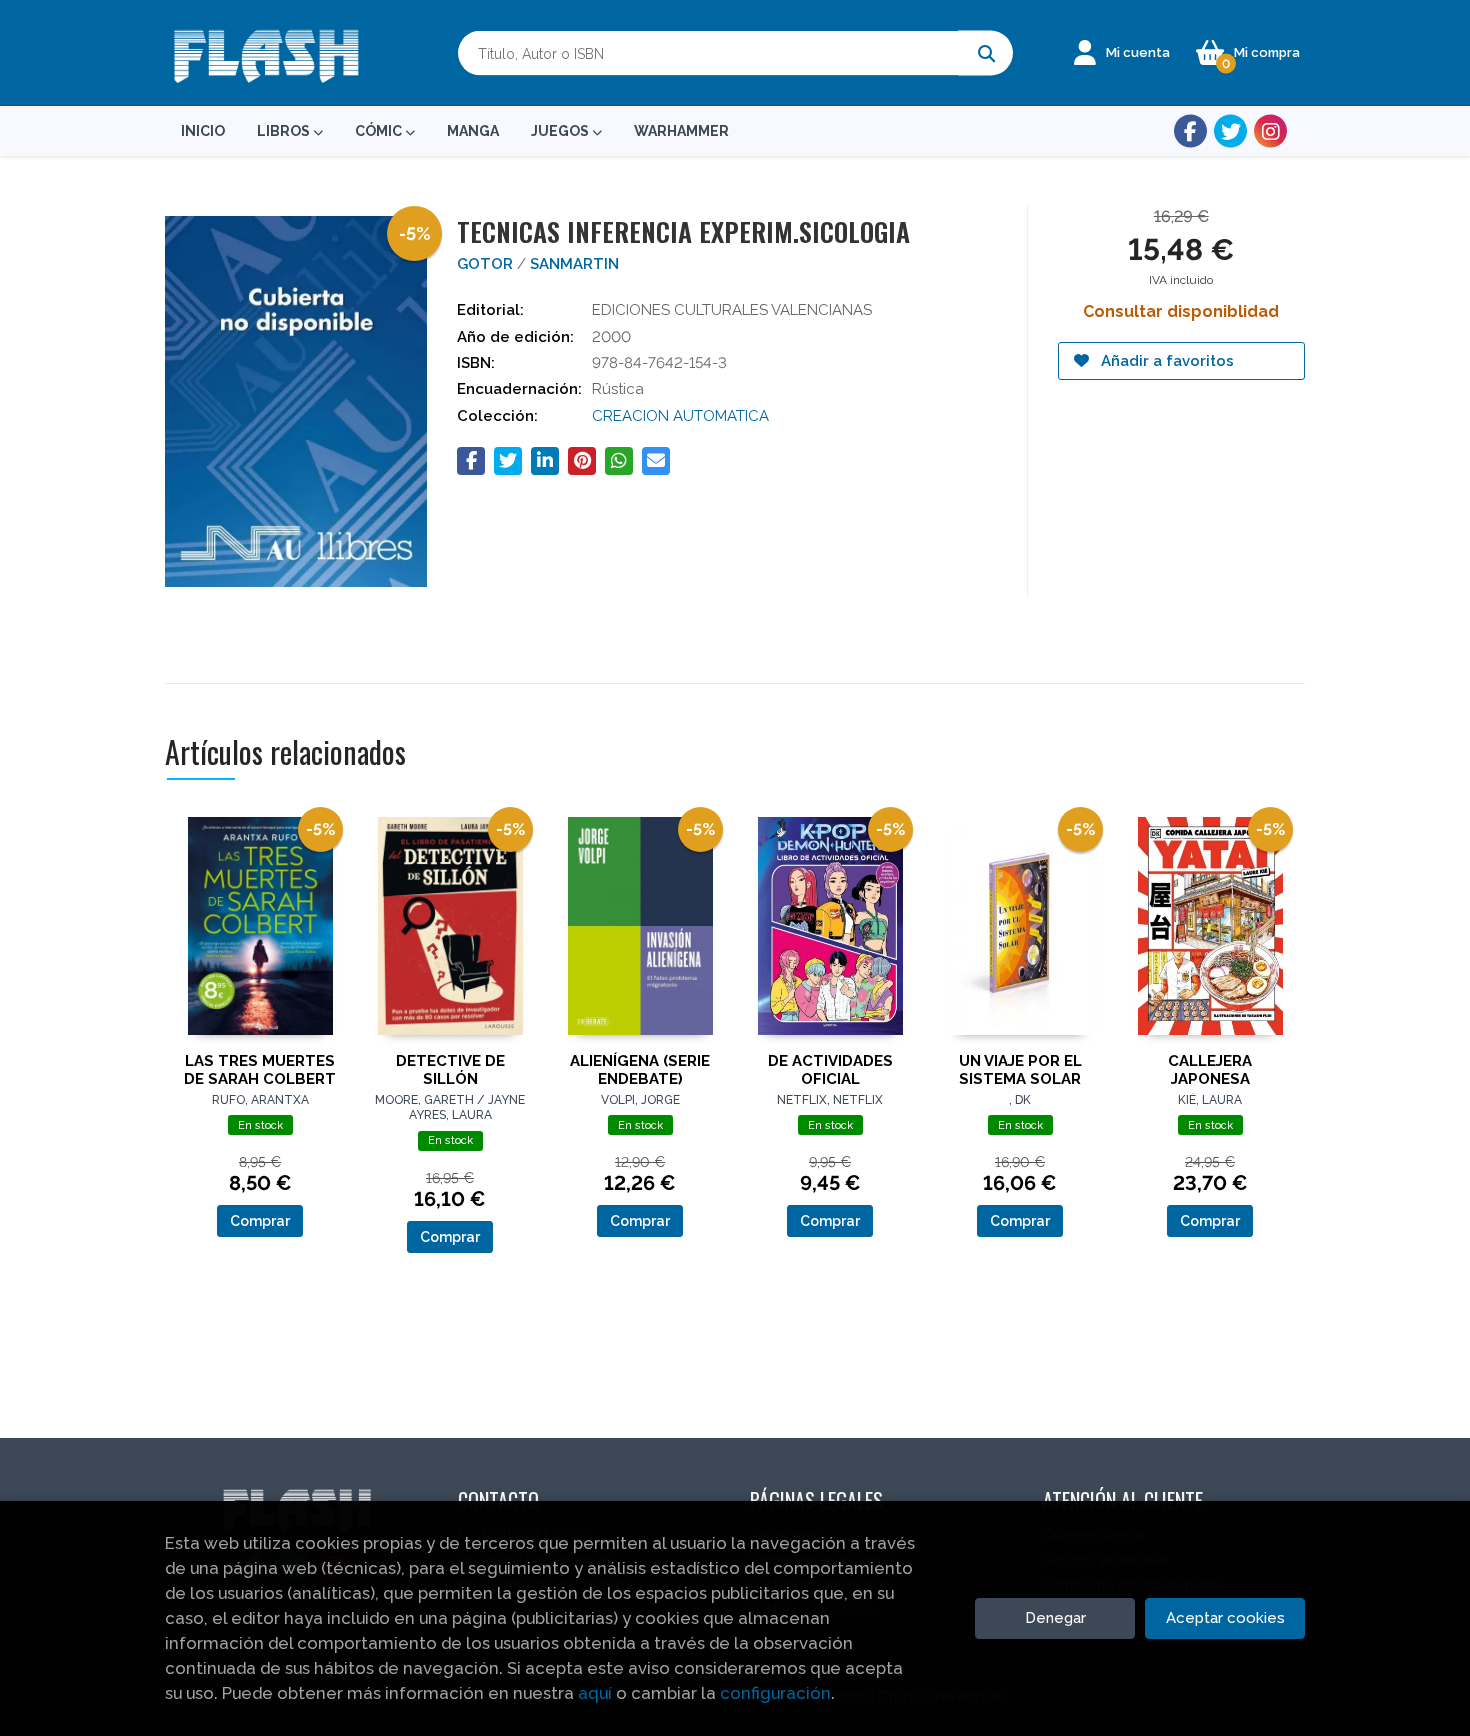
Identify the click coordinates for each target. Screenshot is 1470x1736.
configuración (775, 1693)
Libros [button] (285, 131)
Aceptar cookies (1225, 1618)
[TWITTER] (1230, 131)
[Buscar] (985, 53)
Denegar (1055, 1618)
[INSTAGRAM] (1270, 131)
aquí (595, 1693)
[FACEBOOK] (1190, 131)
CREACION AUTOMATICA (680, 416)
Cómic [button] (380, 131)
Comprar (260, 1221)
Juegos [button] (561, 131)
